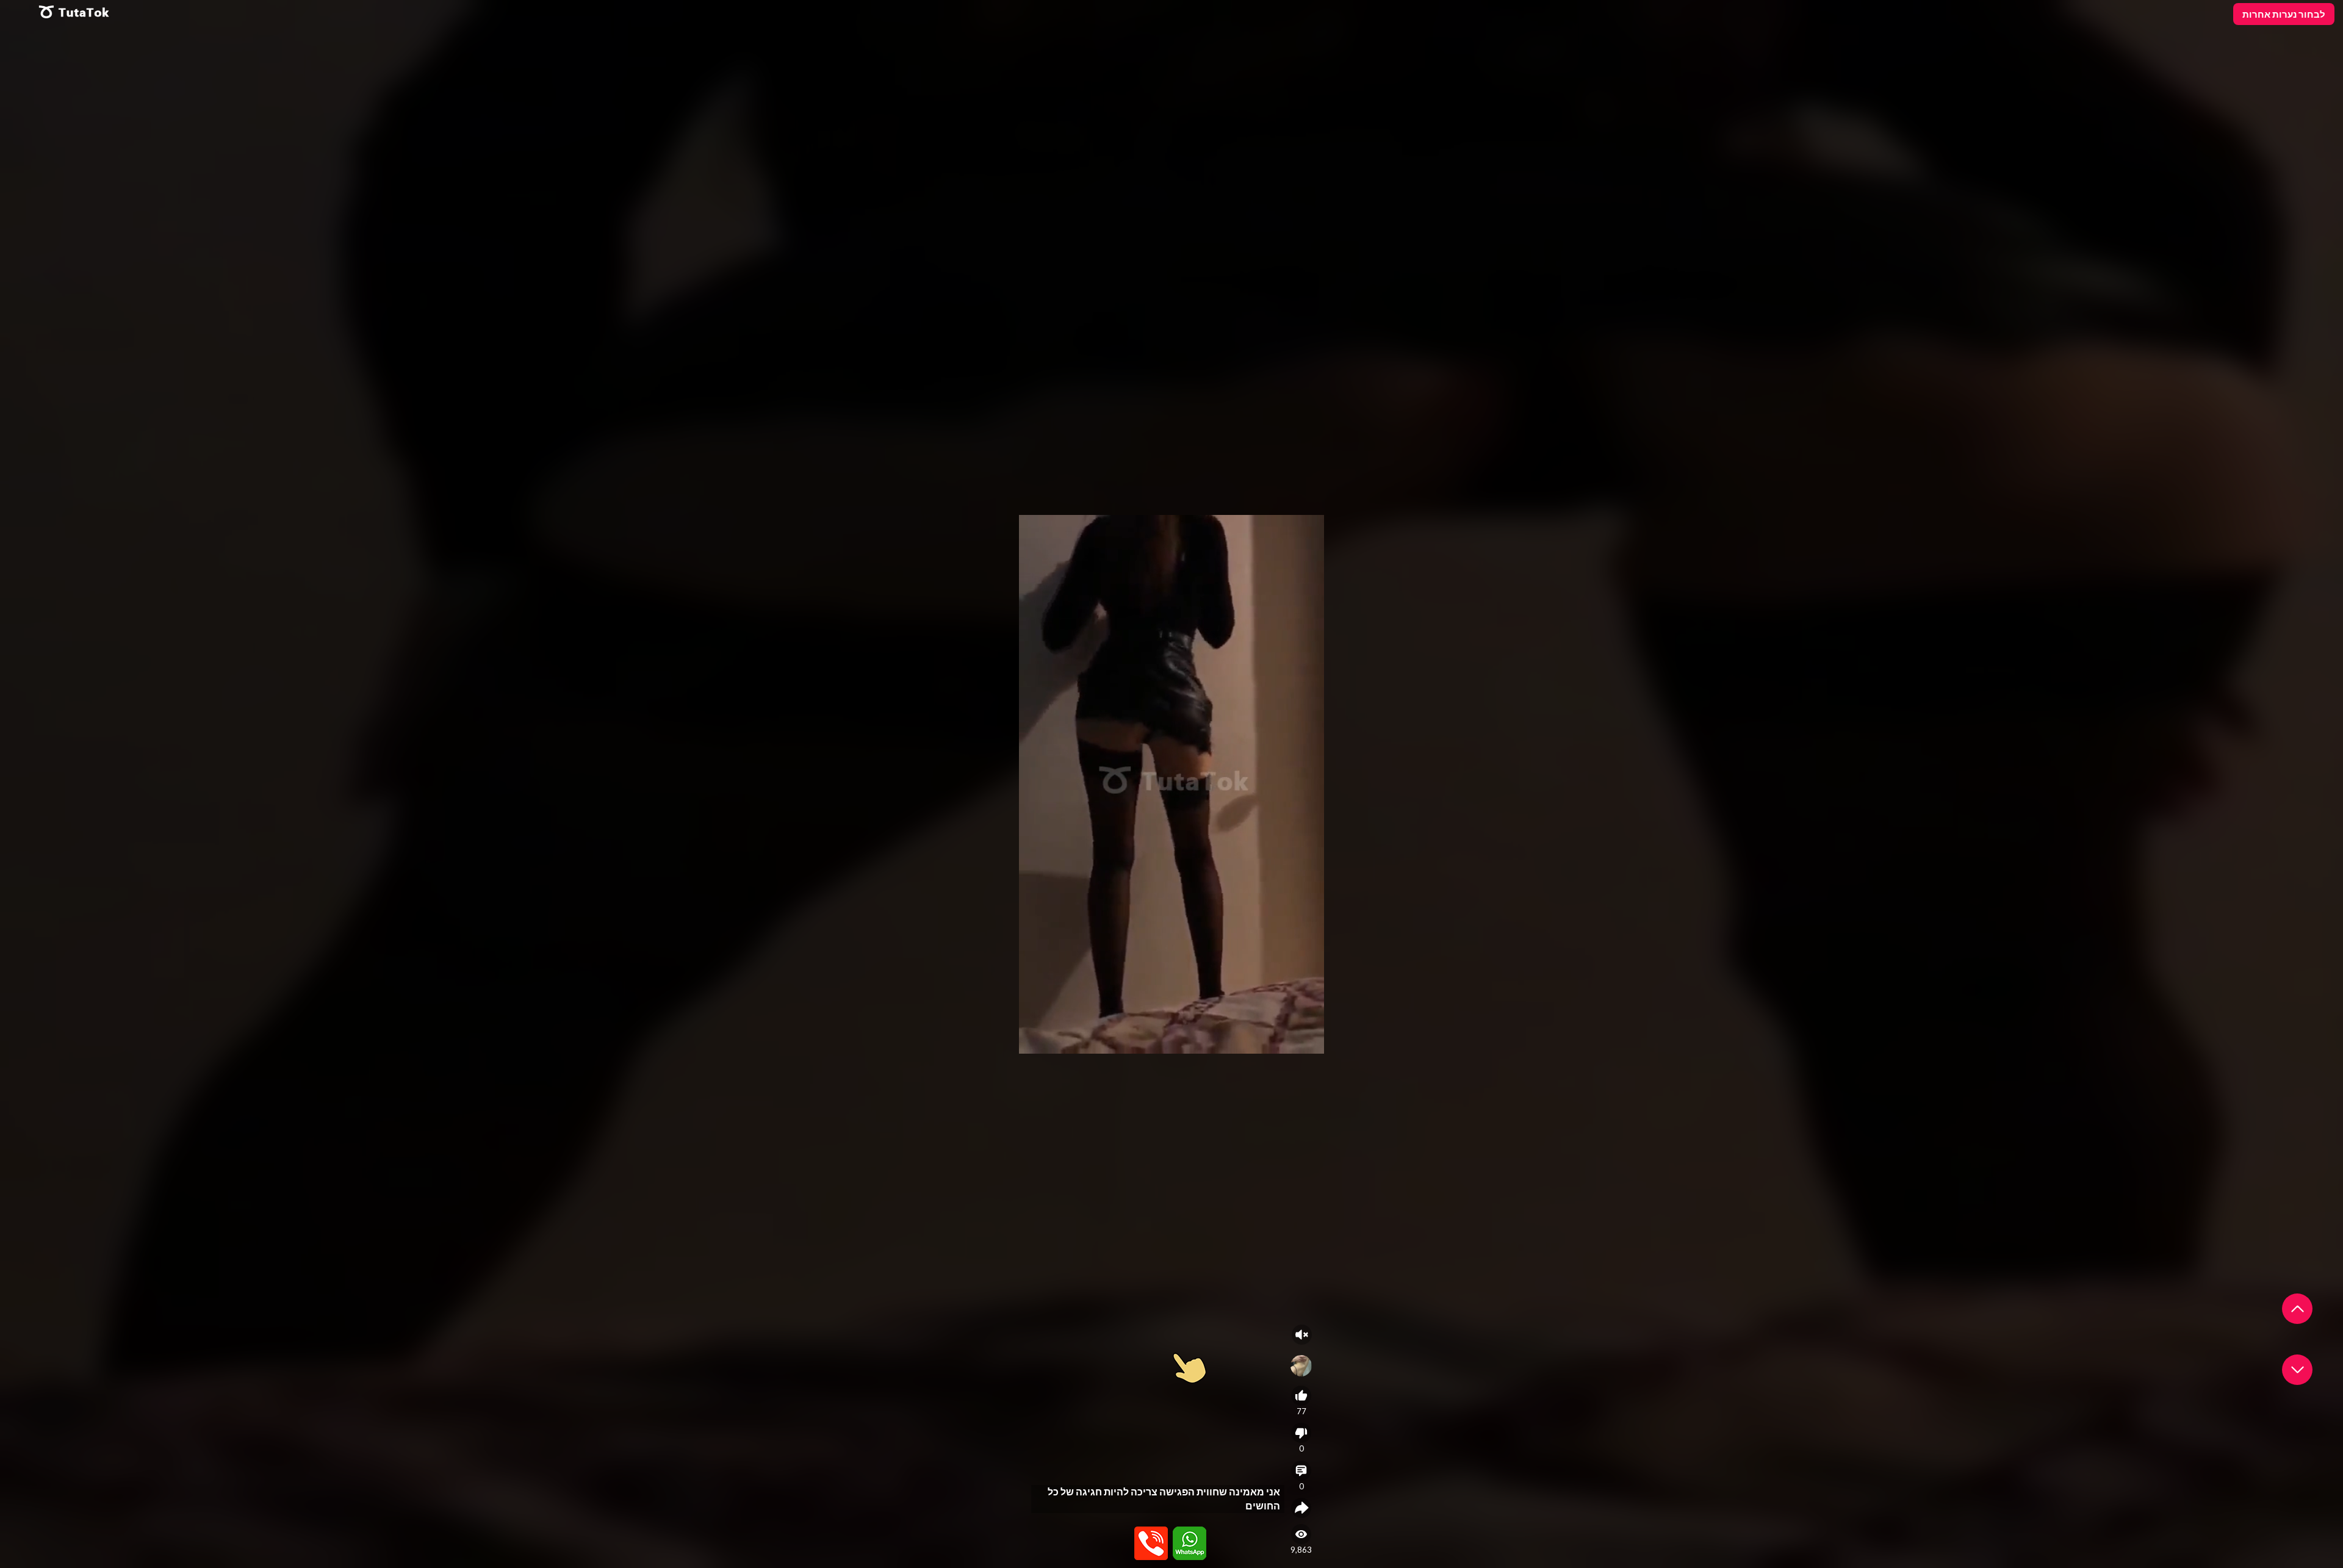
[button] (2297, 1309)
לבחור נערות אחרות (2284, 14)
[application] (1171, 784)
